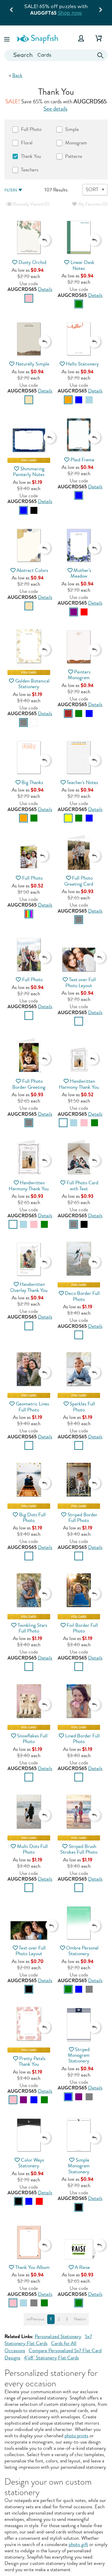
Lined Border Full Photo (82, 1739)
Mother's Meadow (81, 573)
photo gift (78, 2544)
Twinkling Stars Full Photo (32, 1628)
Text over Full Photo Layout (80, 982)
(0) (31, 204)
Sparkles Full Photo (82, 1407)
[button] (7, 38)
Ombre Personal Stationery (82, 1951)
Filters (11, 190)
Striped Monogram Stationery (79, 2055)
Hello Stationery (82, 364)
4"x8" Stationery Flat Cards (51, 2358)
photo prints (76, 2436)
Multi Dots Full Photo (32, 1849)
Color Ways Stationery (31, 2163)
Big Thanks (32, 782)
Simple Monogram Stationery (79, 2166)
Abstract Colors (32, 570)
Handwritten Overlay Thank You (29, 1287)
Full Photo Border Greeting (29, 1084)
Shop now (70, 13)
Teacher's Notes (82, 782)
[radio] (29, 298)
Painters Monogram (79, 675)
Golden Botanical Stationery (32, 684)
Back (17, 75)
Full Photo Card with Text (82, 1186)
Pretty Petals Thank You (32, 2061)
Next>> (80, 2319)
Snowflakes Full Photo (32, 1739)
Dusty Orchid (32, 262)
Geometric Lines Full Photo (32, 1407)
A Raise (82, 2267)
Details (45, 289)
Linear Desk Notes (82, 265)
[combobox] (56, 55)
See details (56, 109)
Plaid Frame (82, 460)
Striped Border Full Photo (82, 1517)
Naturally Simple (32, 364)
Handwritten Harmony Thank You (79, 1084)
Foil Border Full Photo (82, 1628)
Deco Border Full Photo (82, 1296)
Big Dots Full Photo (32, 1517)
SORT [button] (92, 189)
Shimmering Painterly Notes (29, 472)
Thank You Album (32, 2267)
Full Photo (32, 878)
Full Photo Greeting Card (79, 881)
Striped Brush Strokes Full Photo (79, 1849)
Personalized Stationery (58, 2336)
